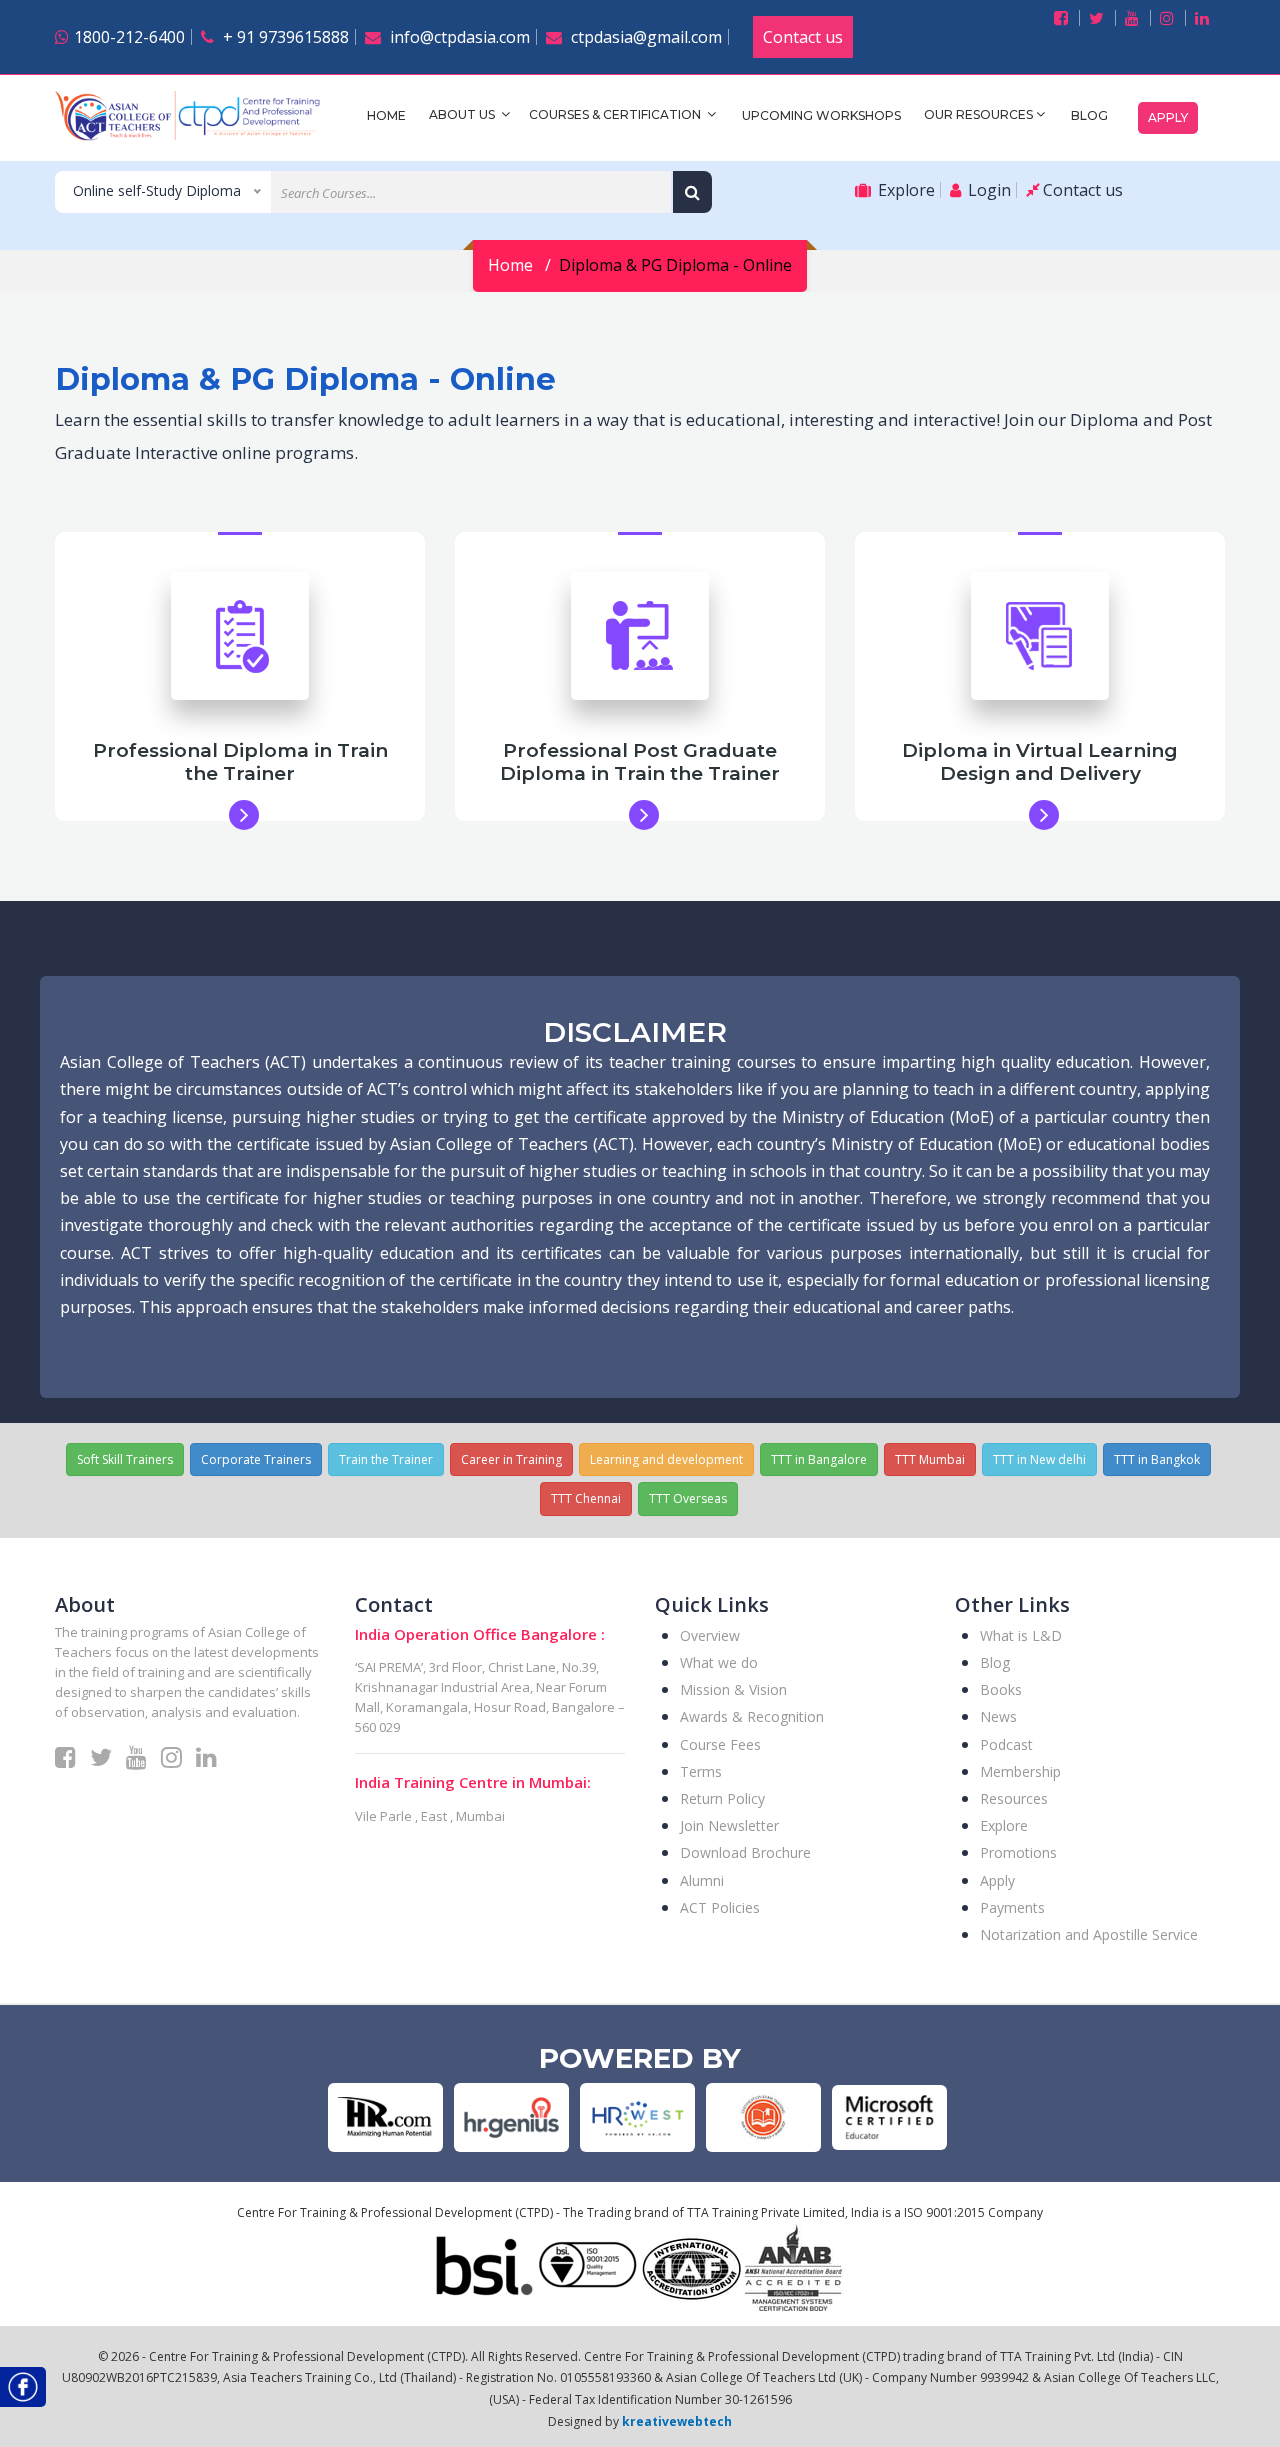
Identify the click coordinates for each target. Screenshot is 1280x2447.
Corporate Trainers (256, 1459)
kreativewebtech (677, 2421)
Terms (701, 1771)
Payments (1012, 1907)
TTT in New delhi (1039, 1459)
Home (386, 115)
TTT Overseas (688, 1498)
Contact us (803, 37)
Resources (1014, 1798)
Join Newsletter (729, 1825)
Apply (1168, 117)
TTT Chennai (586, 1498)
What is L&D (1021, 1635)
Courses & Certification (616, 114)
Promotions (1018, 1852)
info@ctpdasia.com (458, 37)
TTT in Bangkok (1157, 1459)
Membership (1020, 1771)
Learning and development (666, 1459)
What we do (719, 1662)
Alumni (702, 1880)
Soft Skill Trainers (125, 1459)
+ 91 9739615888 (284, 37)
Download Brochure (745, 1852)
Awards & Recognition (752, 1716)
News (998, 1716)
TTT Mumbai (930, 1459)
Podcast (1006, 1744)
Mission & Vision (733, 1689)
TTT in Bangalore (819, 1459)
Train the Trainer (386, 1459)
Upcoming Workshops (821, 115)
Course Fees (720, 1744)
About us (463, 114)
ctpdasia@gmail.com (644, 37)
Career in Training (511, 1459)
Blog (1089, 115)
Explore (904, 190)
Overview (710, 1635)
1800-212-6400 (129, 37)
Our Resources (978, 114)
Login (987, 190)
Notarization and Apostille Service (1089, 1934)
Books (1001, 1689)
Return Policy (722, 1798)
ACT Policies (720, 1907)
